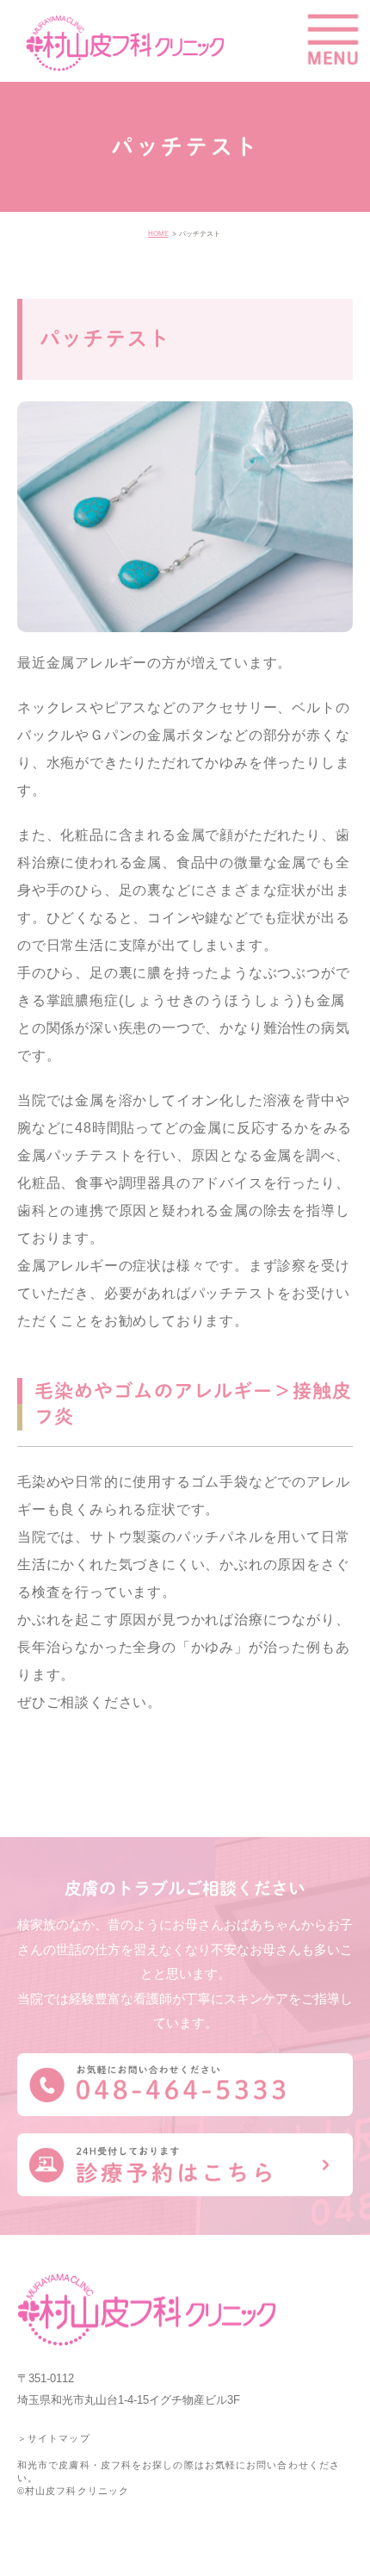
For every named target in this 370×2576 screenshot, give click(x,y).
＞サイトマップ (54, 2438)
